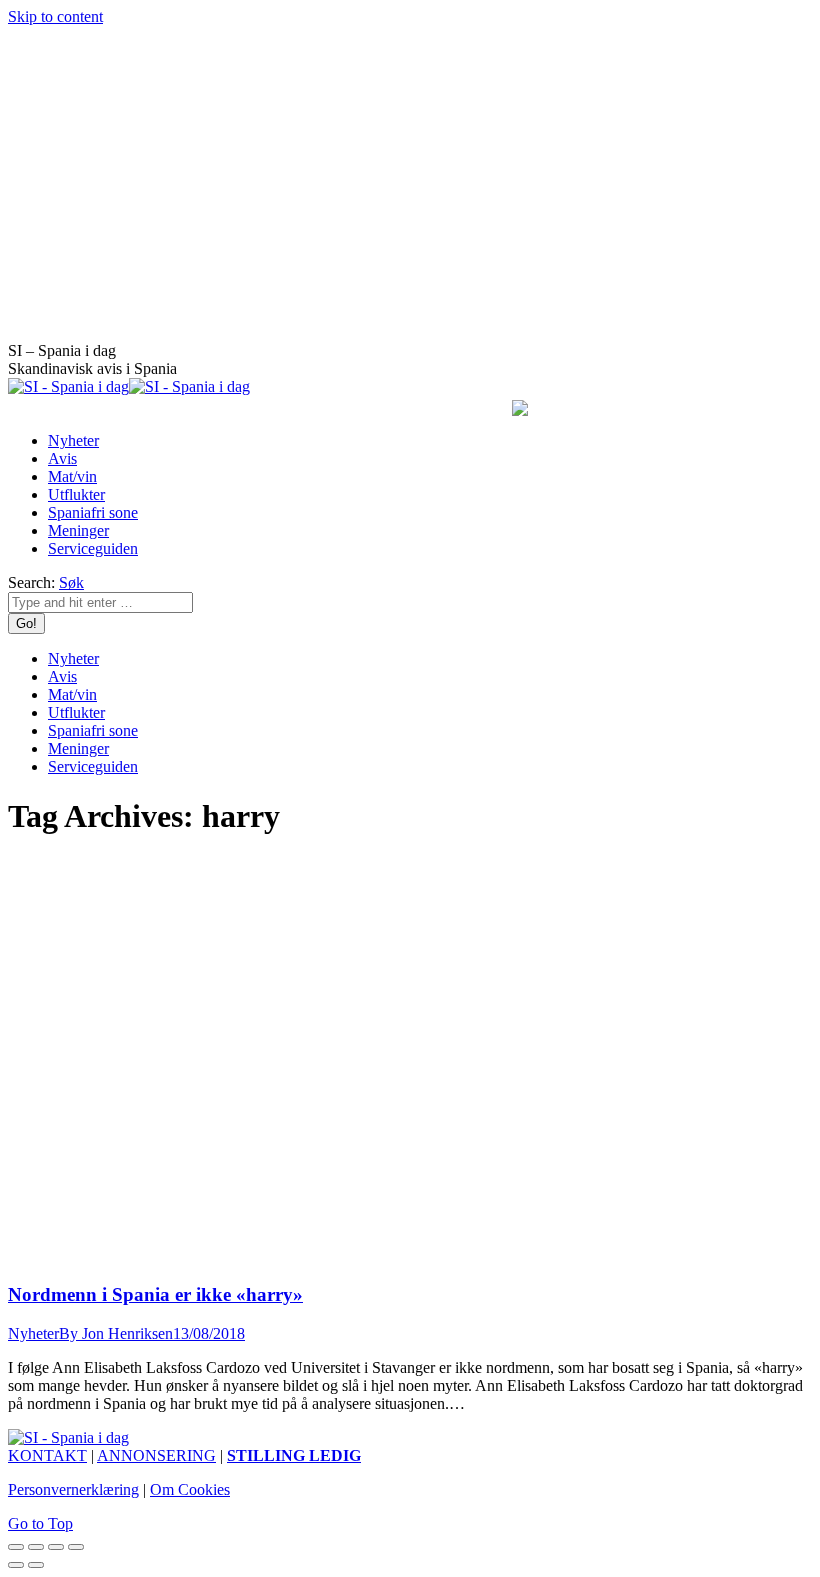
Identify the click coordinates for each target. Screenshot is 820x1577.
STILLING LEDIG (294, 1455)
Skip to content (55, 16)
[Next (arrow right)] (36, 1565)
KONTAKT (47, 1455)
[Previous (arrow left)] (16, 1565)
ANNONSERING (156, 1455)
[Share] (36, 1547)
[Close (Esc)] (16, 1547)
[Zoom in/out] (76, 1547)
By (116, 1333)
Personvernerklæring (73, 1489)
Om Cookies (190, 1489)
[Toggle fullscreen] (56, 1547)
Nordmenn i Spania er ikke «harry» (155, 1294)
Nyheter (33, 1333)
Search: (31, 582)
